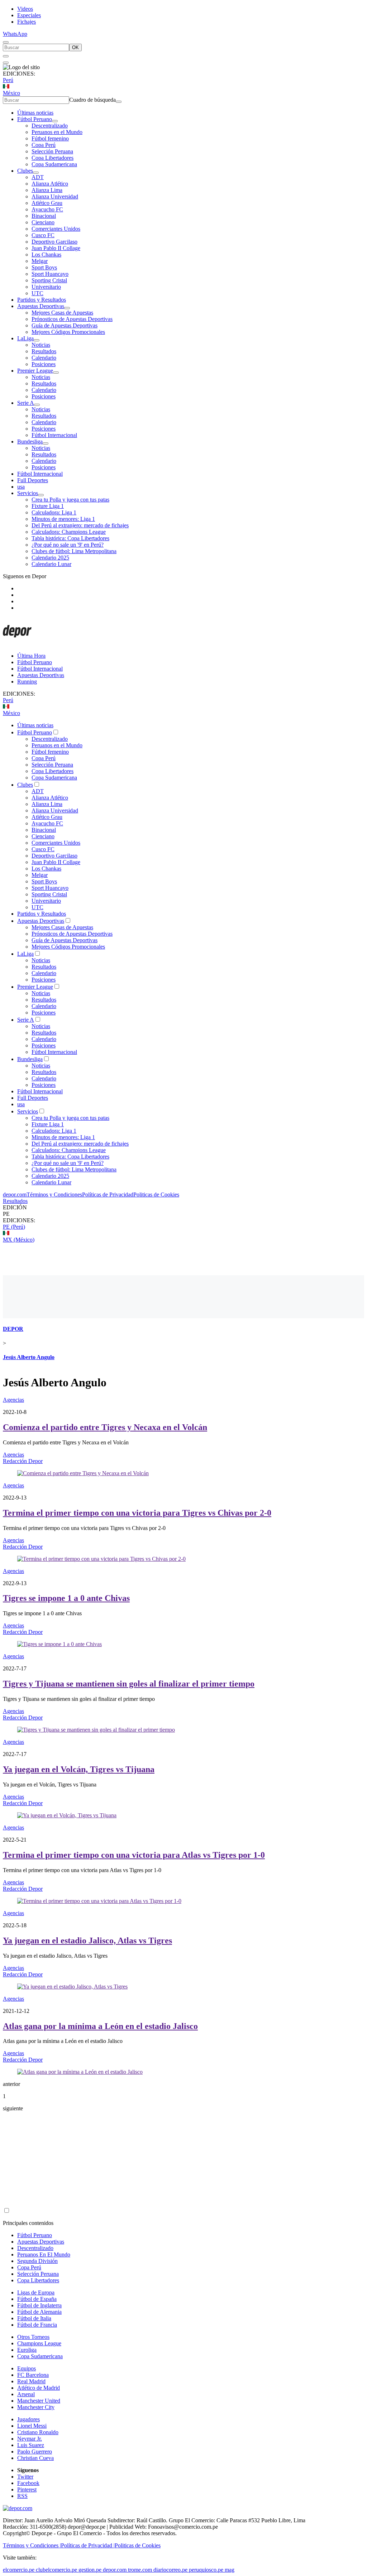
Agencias (13, 1400)
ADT (38, 177)
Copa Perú (44, 145)
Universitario (46, 287)
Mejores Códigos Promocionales (68, 332)
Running (27, 682)
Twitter (25, 2477)
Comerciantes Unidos (56, 229)
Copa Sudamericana (54, 164)
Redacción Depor (23, 1461)
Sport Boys (44, 267)
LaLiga (25, 338)
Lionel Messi (32, 2426)
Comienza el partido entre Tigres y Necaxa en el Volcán (105, 1427)
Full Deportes (33, 480)
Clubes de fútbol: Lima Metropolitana (74, 551)
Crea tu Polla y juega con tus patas (70, 500)
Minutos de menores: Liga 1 (63, 519)
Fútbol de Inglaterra (39, 2305)
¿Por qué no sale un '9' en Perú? (68, 545)
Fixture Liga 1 (48, 506)
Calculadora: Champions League (69, 532)
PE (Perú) (14, 1227)
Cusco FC (43, 235)
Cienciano (43, 222)
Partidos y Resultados (42, 300)
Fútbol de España (37, 2299)
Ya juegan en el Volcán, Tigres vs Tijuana (79, 1769)
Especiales (29, 15)
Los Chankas (46, 255)
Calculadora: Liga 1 (54, 512)
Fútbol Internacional (54, 435)
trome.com (140, 2570)
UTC (37, 293)
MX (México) (19, 1240)
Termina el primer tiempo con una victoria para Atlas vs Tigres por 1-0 (134, 1855)
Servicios (28, 493)
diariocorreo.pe (170, 2570)
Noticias (41, 345)
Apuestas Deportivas (41, 306)
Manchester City (36, 2407)
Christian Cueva (35, 2458)
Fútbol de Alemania (39, 2312)
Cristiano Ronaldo (38, 2432)
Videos (25, 9)
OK (75, 47)
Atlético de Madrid (39, 2388)
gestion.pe (90, 2570)
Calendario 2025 (50, 558)
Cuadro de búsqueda (92, 100)
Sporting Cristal (49, 280)
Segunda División (37, 2261)
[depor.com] (17, 644)
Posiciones (44, 364)
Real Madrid (31, 2381)
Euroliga (27, 2350)
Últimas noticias (35, 113)
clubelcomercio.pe (56, 2570)
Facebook (28, 2483)
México (11, 93)
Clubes (25, 171)
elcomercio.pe (19, 2570)
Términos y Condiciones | (32, 2545)
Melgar (40, 261)
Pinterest (27, 2489)
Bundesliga (30, 442)
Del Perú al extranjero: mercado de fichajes (80, 525)
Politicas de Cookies (156, 1195)
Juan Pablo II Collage (56, 248)
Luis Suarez (31, 2445)
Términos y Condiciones (54, 1195)
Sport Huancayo (50, 274)
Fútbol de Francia (37, 2325)
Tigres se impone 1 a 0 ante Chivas (66, 1598)
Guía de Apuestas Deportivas (65, 325)
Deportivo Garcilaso (54, 242)
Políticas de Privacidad (108, 1195)
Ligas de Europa (36, 2292)
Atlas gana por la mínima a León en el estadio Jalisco (100, 2026)
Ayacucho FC (47, 209)
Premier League (35, 371)
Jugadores (28, 2419)
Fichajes (27, 22)
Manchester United (39, 2401)
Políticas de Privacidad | (88, 2545)
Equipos (27, 2368)
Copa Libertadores (53, 158)
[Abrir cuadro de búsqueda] (6, 42)
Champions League (39, 2343)
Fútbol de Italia (34, 2318)
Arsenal (26, 2394)
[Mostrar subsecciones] (55, 121)
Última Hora (31, 656)
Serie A (26, 403)
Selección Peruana (52, 151)
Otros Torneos (33, 2337)
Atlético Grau (47, 203)
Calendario (44, 358)
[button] (183, 1214)
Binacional (44, 216)
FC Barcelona (33, 2375)
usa (21, 487)
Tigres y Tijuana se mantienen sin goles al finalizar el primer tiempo (129, 1684)
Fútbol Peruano (35, 119)
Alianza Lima (47, 190)
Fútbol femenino (50, 138)
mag (230, 2570)
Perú (8, 80)
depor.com (15, 1195)
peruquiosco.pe (206, 2570)
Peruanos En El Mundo (44, 2254)
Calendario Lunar (51, 564)
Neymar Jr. (30, 2439)
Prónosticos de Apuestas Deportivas (72, 319)
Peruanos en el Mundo (57, 132)
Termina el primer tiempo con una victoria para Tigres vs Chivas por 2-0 (137, 1513)
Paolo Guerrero (35, 2452)
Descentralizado (50, 126)
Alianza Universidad (55, 196)
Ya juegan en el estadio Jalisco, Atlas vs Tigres (87, 1941)
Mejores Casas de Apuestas (62, 313)
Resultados (44, 351)
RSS (22, 2496)
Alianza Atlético (50, 184)
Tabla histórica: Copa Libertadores (70, 538)
